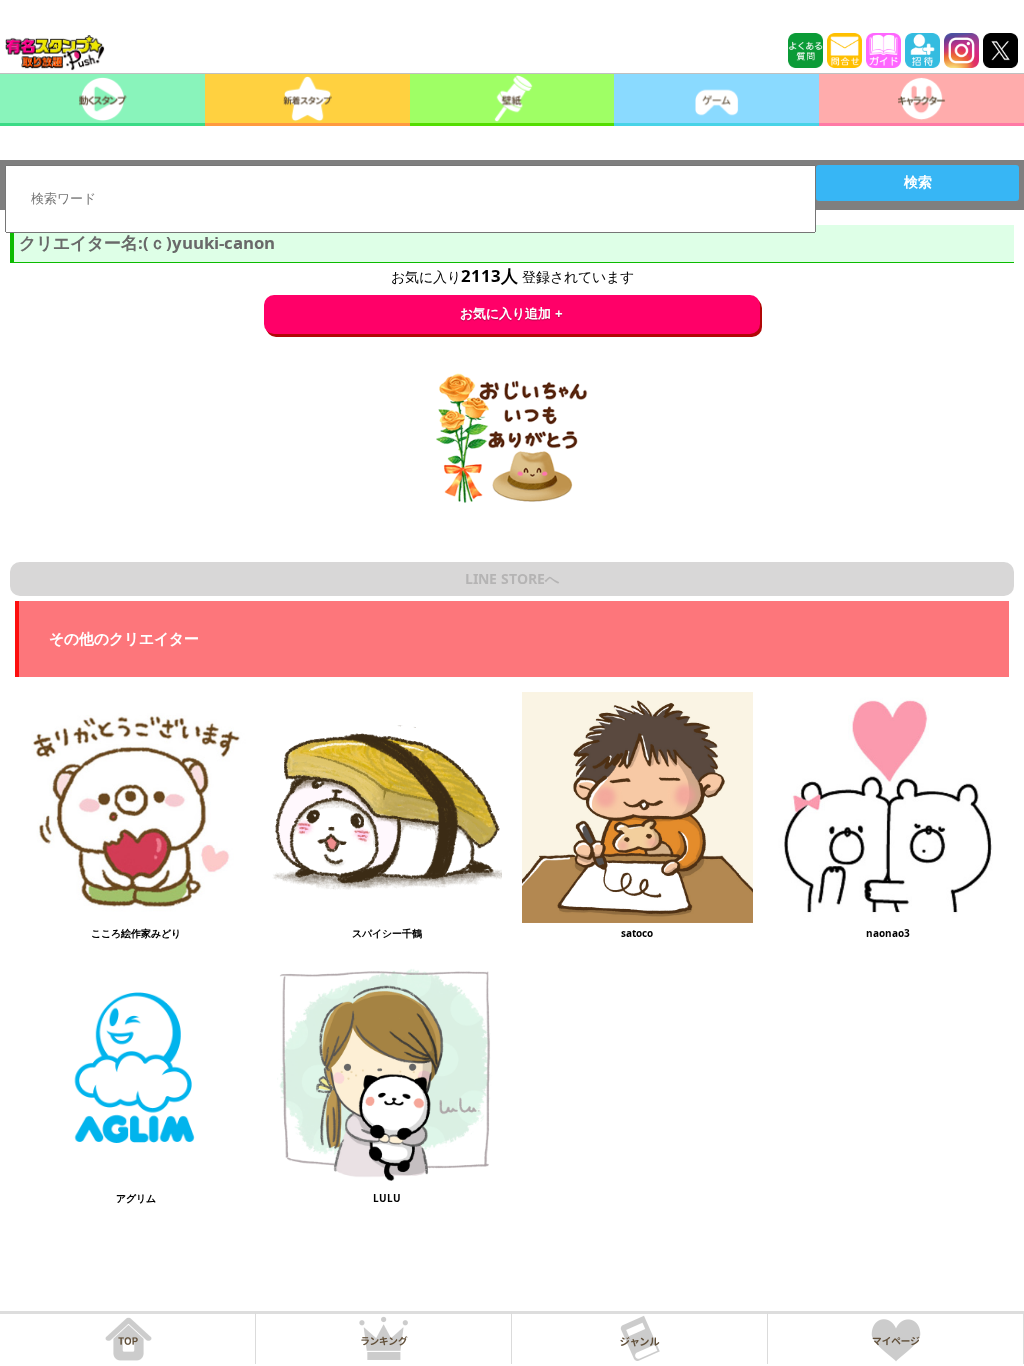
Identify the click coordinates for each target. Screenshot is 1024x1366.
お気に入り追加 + (511, 313)
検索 (918, 182)
